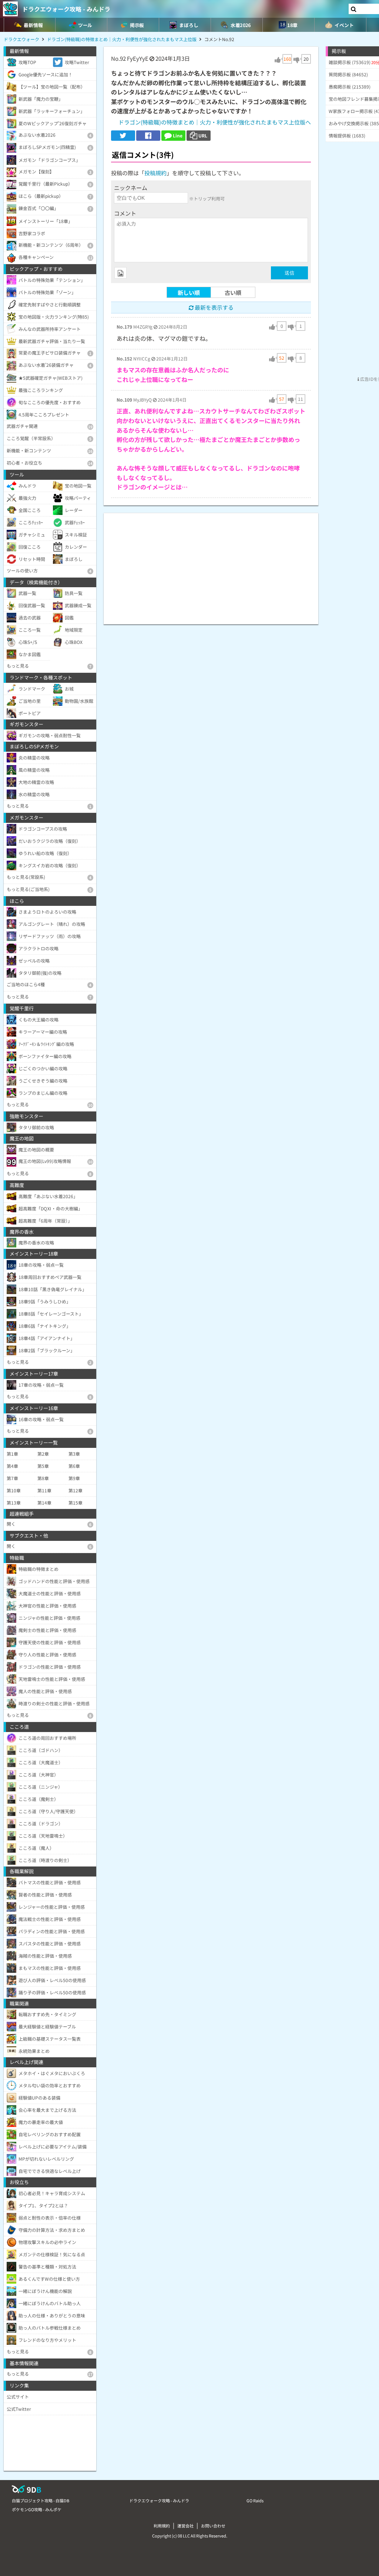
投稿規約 (155, 173)
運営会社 (185, 2526)
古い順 (233, 292)
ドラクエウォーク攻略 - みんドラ (66, 9)
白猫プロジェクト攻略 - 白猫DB (41, 2500)
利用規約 (162, 2526)
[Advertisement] (211, 565)
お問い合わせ (213, 2526)
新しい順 (189, 292)
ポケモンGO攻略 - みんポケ (37, 2509)
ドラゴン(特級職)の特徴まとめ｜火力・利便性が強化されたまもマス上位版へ (215, 122)
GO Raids (255, 2500)
